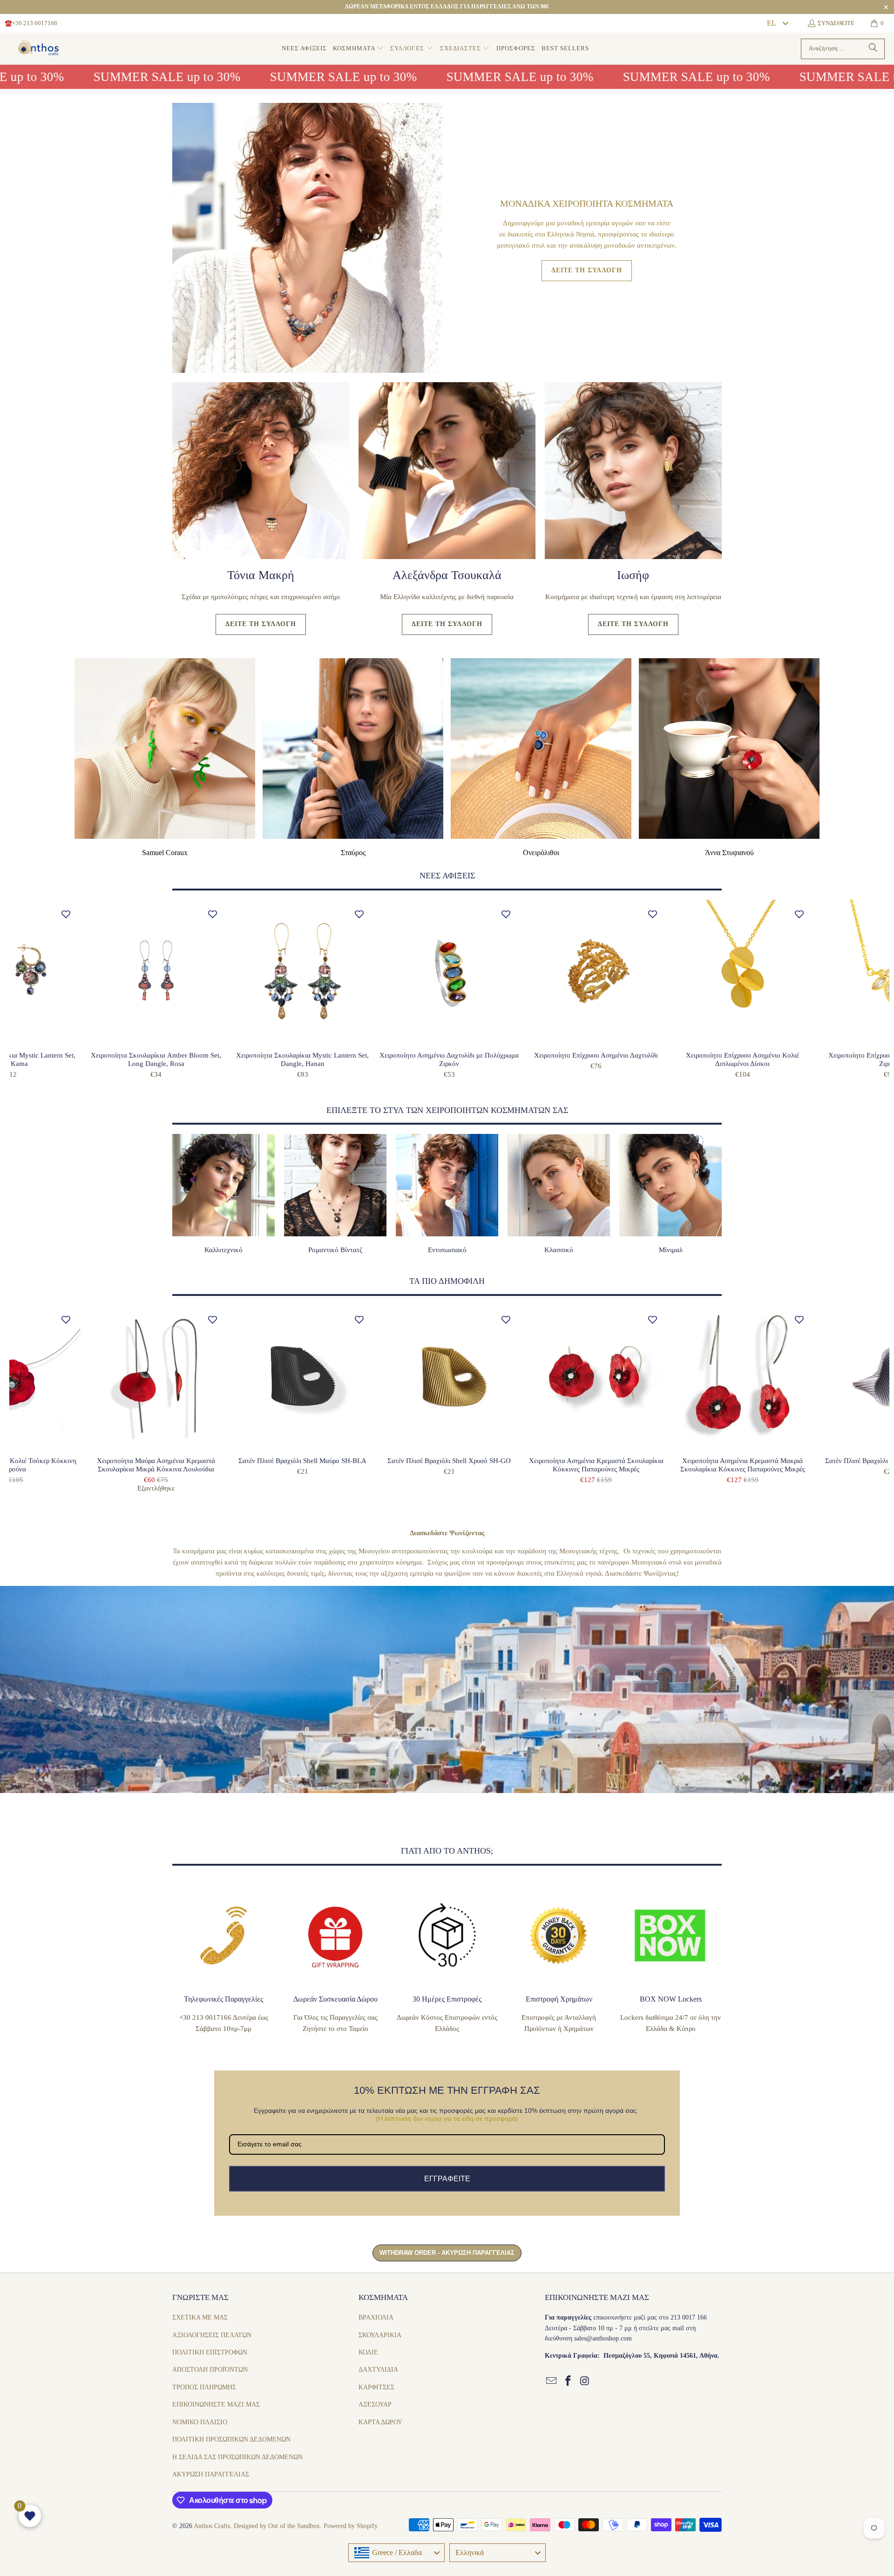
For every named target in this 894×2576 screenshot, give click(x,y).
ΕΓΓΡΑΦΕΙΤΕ (447, 1391)
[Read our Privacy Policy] (505, 1359)
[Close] (506, 1176)
